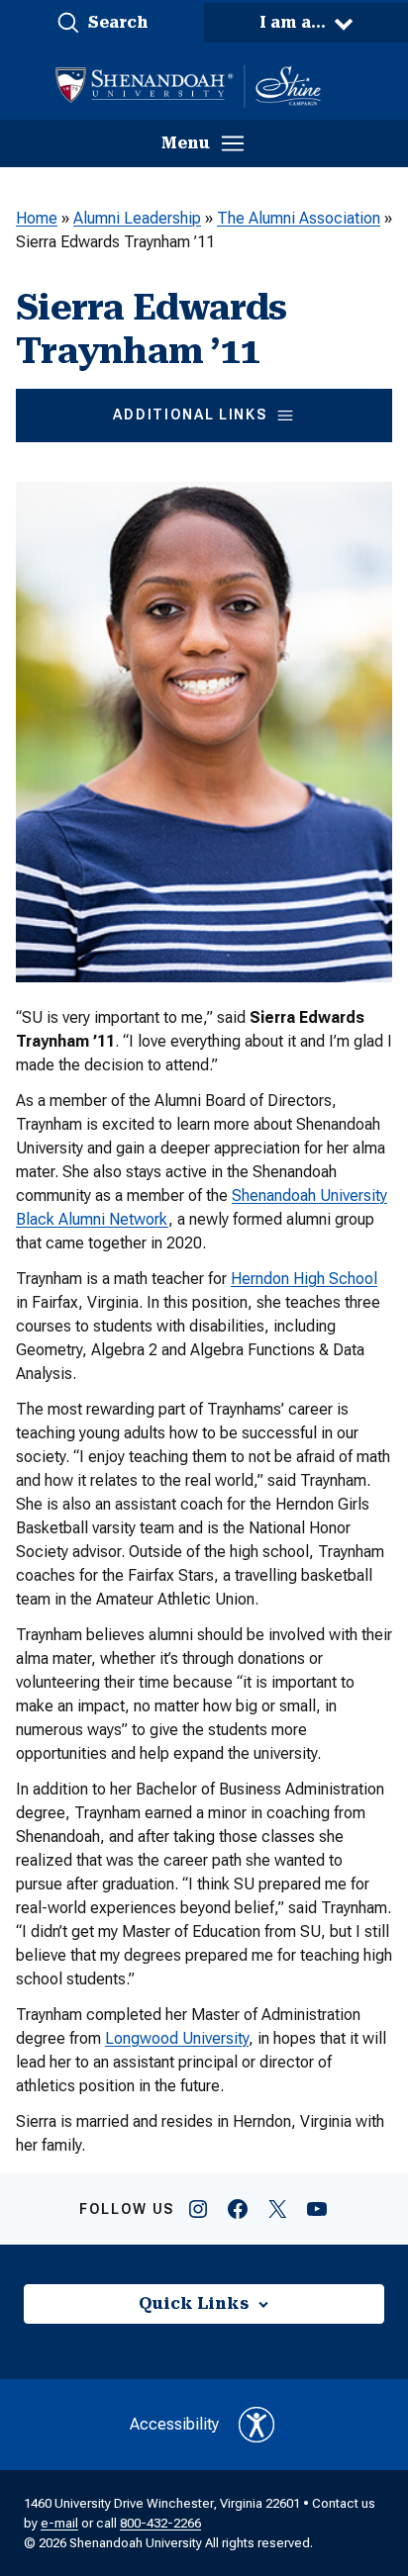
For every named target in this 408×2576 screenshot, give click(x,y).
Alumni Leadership (137, 218)
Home (37, 218)
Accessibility (174, 2424)
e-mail (59, 2523)
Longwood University (177, 2038)
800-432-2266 (160, 2523)
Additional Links (190, 414)
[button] (102, 23)
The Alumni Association (299, 218)
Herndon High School (304, 1279)
